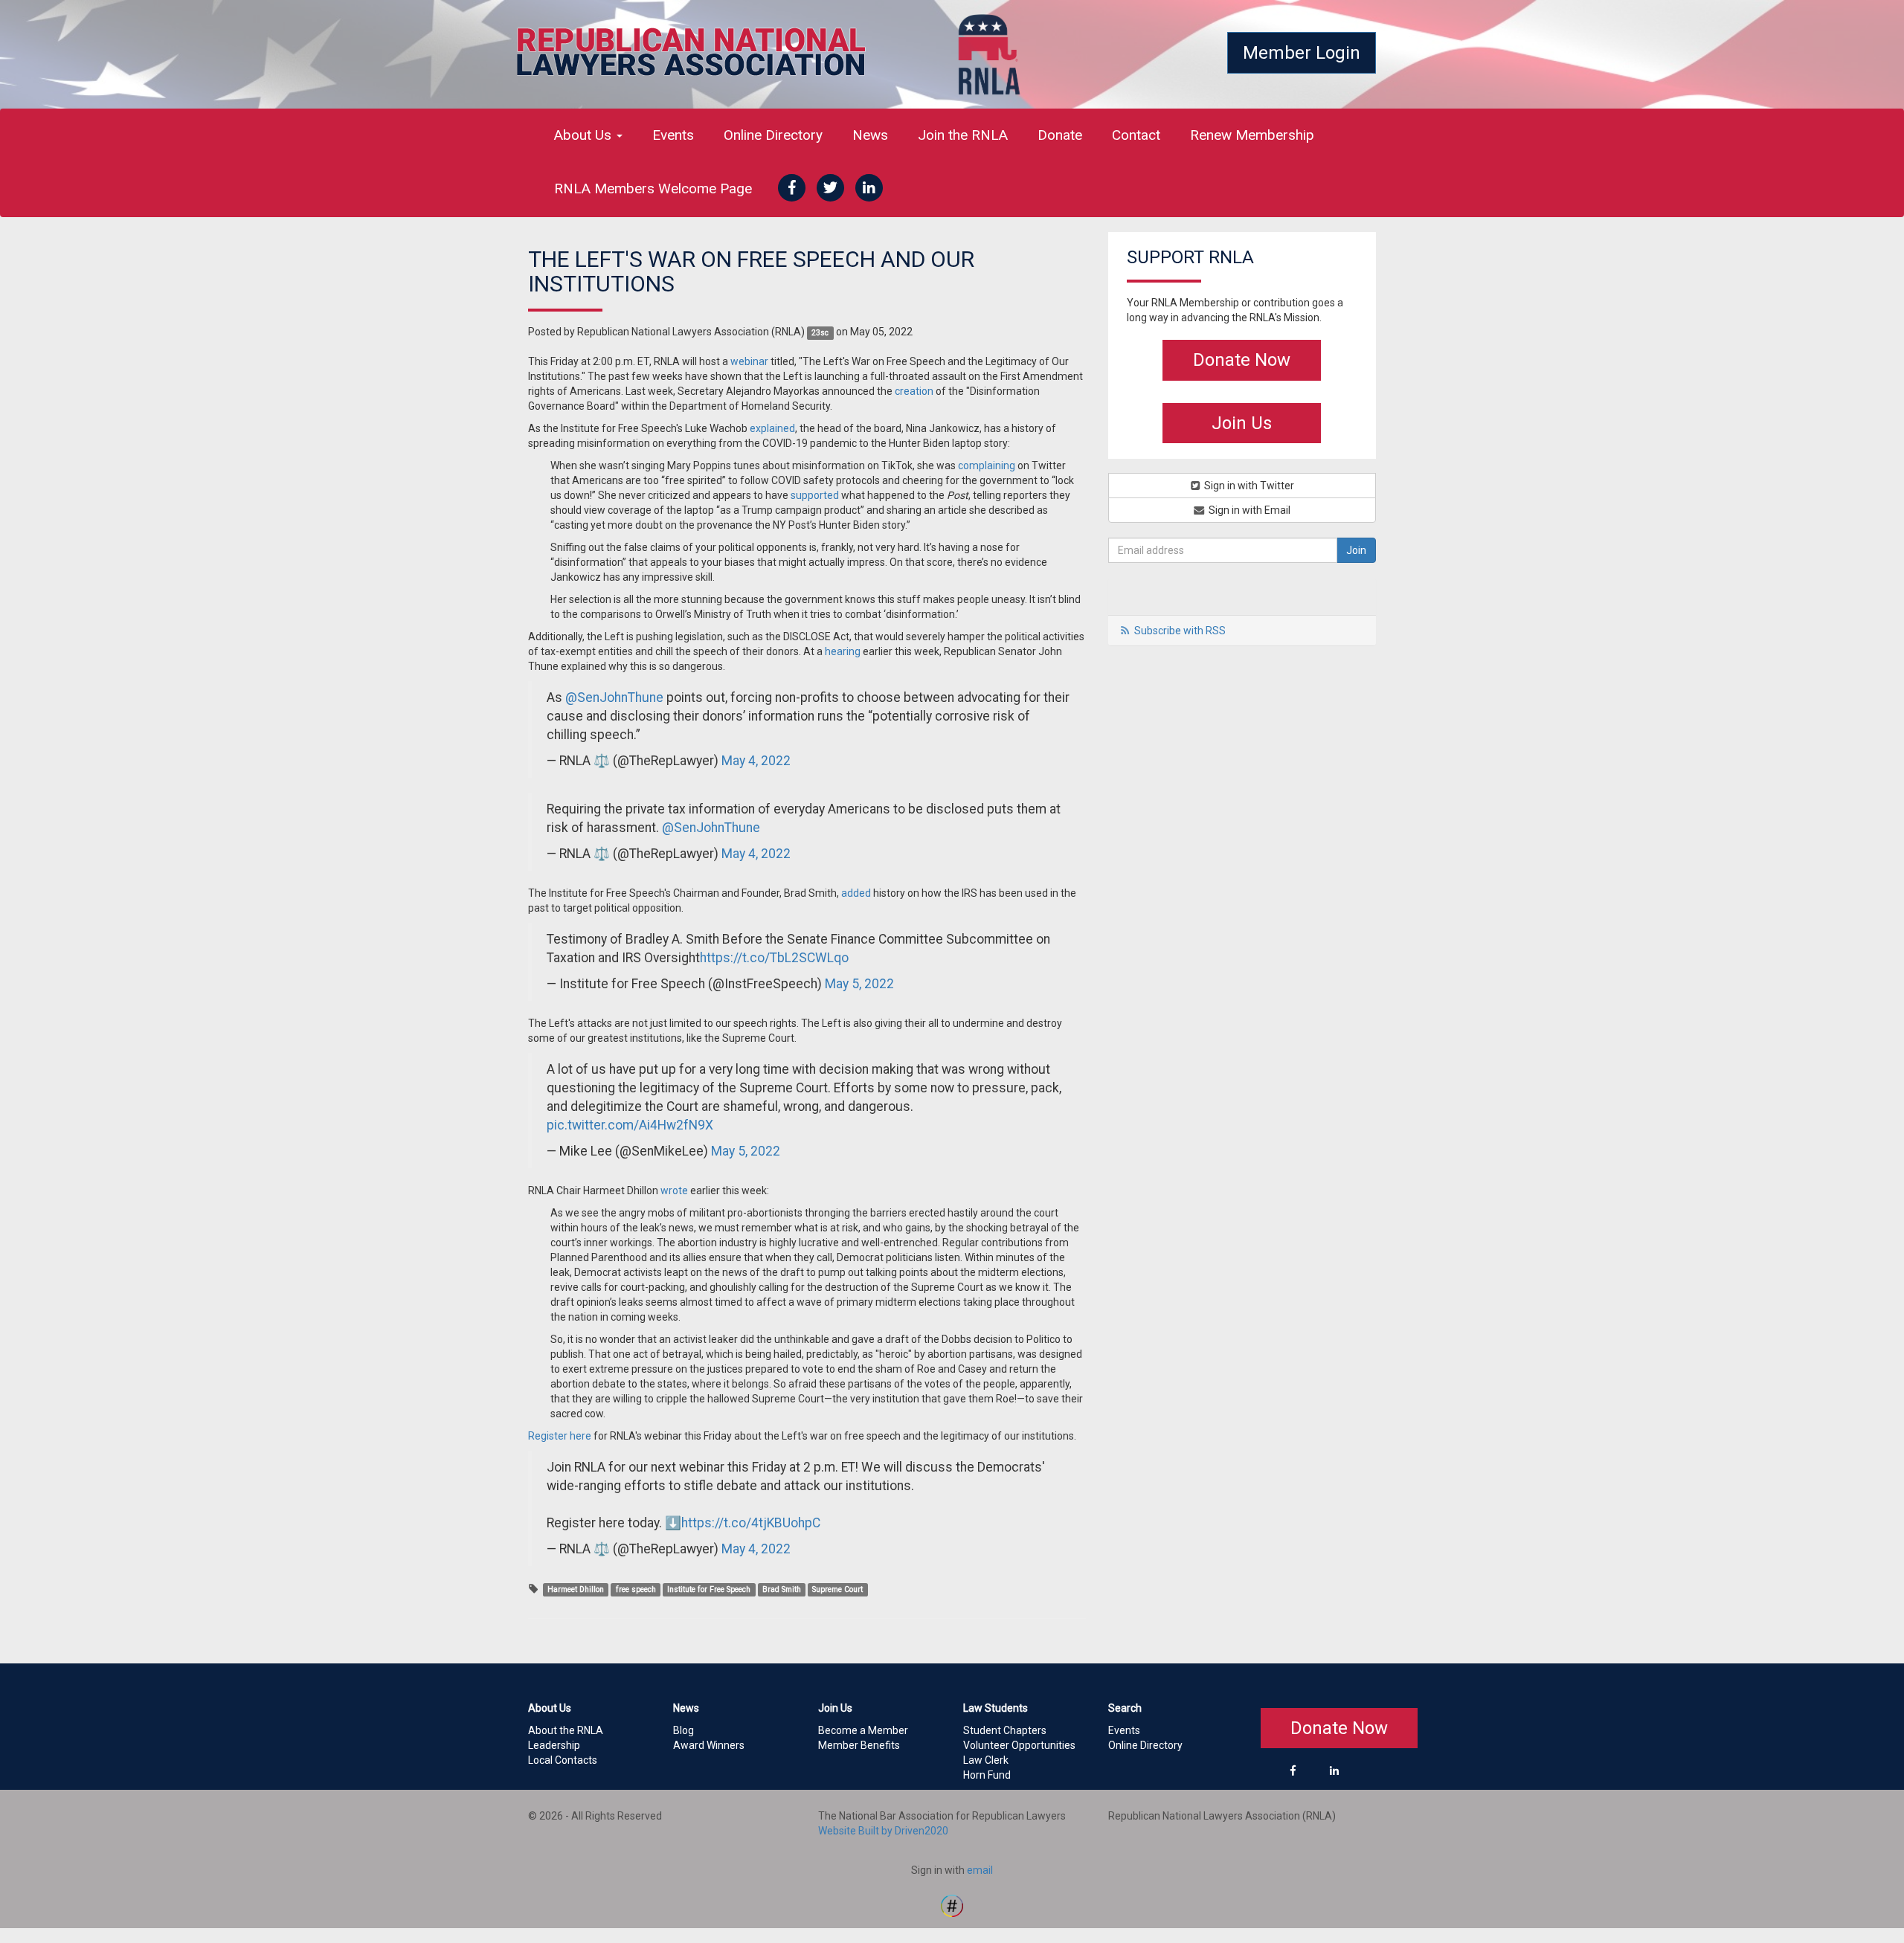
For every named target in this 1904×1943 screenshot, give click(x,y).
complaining (987, 465)
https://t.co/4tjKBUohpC (751, 1523)
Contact (1136, 135)
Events (673, 135)
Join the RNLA (963, 135)
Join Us (1242, 423)
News (870, 135)
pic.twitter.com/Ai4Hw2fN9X (630, 1125)
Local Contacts (563, 1760)
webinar (749, 361)
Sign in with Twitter (1248, 486)
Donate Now (1242, 360)
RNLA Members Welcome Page (653, 188)
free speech (636, 1589)
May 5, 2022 (859, 984)
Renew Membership (1252, 135)
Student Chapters (1005, 1730)
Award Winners (709, 1745)
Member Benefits (859, 1745)
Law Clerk (986, 1760)
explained (772, 428)
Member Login (1302, 53)
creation (914, 391)
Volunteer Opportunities (1019, 1745)
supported (815, 495)
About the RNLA (566, 1730)
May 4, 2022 (756, 761)
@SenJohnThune (614, 697)
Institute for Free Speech (709, 1589)
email (980, 1870)
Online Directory (773, 135)
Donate (1060, 135)
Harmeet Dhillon (576, 1589)
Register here (560, 1436)
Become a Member (863, 1730)
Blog (684, 1730)
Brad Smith (782, 1589)
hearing (843, 651)
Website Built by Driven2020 (883, 1831)
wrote (674, 1190)
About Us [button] (585, 135)
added (856, 893)
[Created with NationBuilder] (952, 1904)
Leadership (554, 1745)
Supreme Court (837, 1589)
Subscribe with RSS (1180, 631)
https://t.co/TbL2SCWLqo (774, 958)
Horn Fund (987, 1775)
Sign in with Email (1248, 510)
